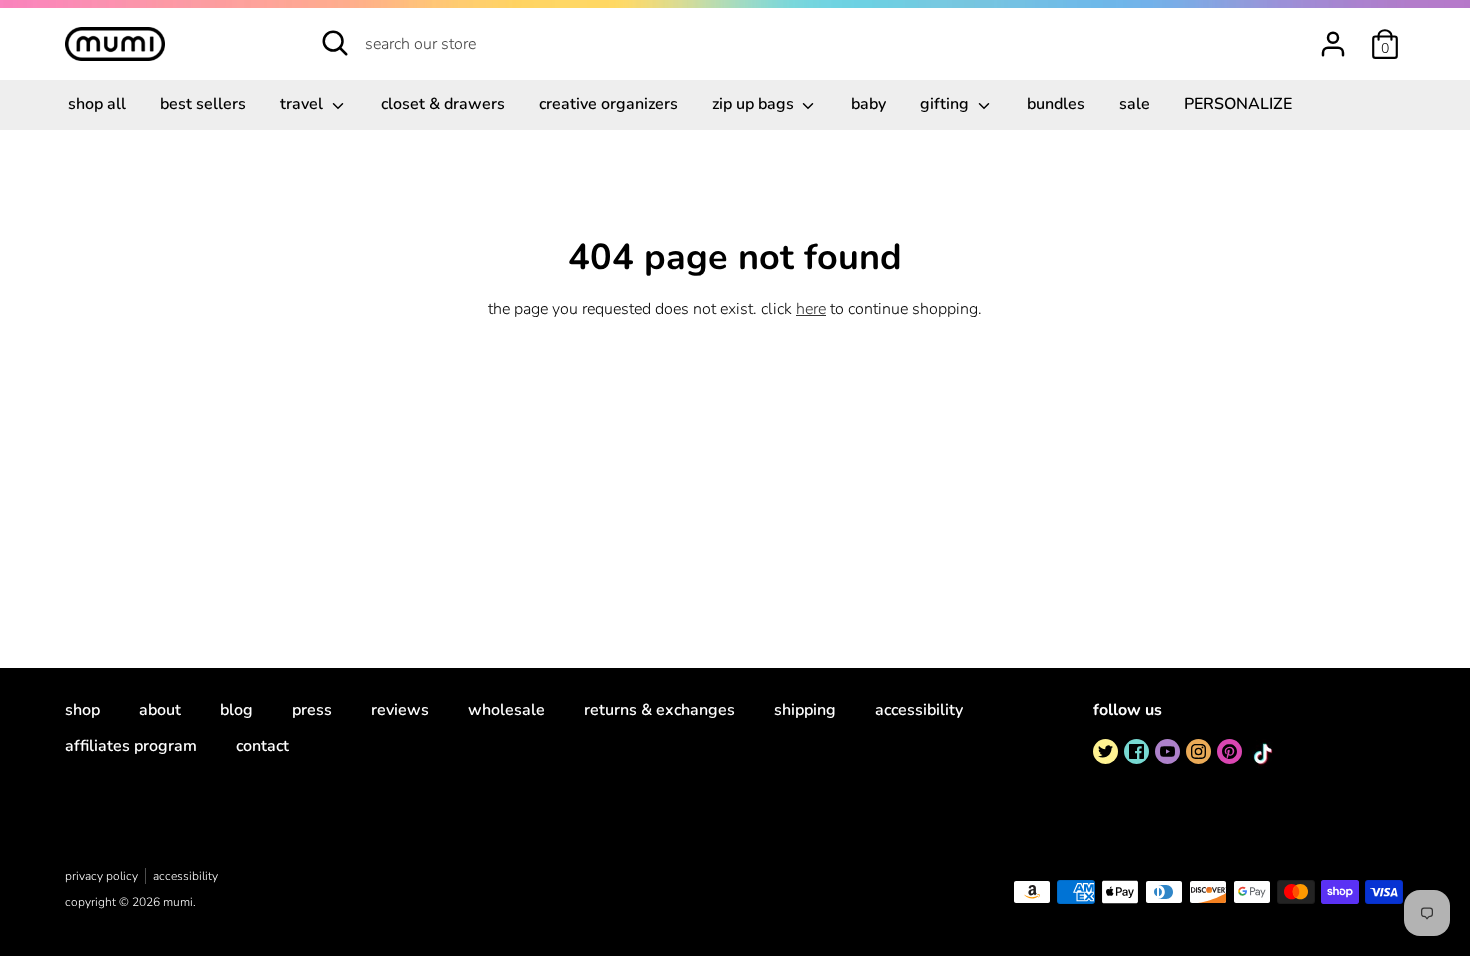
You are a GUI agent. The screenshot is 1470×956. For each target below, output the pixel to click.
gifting (946, 104)
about (160, 710)
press (312, 710)
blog (236, 710)
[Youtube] (1167, 751)
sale (1134, 104)
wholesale (506, 710)
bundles (1056, 104)
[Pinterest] (1229, 751)
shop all (97, 104)
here (811, 309)
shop (82, 710)
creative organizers (608, 104)
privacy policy (101, 876)
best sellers (203, 104)
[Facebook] (1136, 751)
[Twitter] (1105, 751)
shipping (805, 710)
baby (868, 104)
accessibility (919, 710)
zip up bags (755, 104)
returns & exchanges (659, 710)
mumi (178, 902)
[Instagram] (1198, 751)
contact (262, 746)
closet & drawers (443, 104)
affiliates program (131, 746)
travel (303, 104)
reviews (400, 710)
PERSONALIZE (1238, 104)
